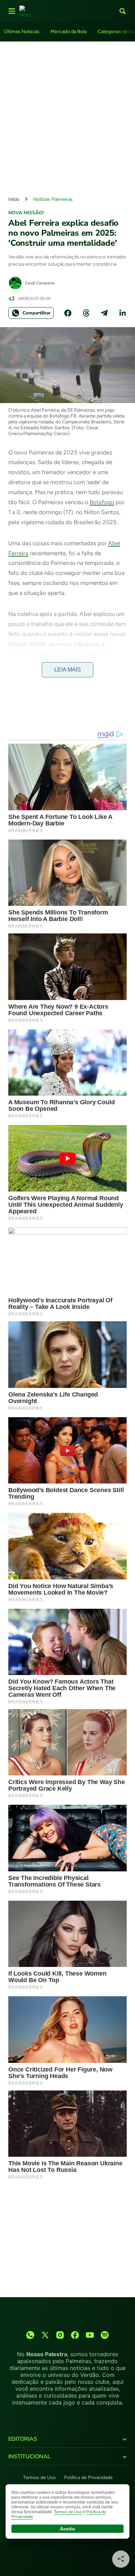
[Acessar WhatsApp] (30, 2335)
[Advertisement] (67, 117)
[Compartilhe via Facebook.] (68, 313)
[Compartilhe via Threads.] (86, 313)
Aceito (67, 2529)
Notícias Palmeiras (53, 199)
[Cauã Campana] (15, 283)
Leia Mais (68, 670)
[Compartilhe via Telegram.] (104, 313)
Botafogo (102, 502)
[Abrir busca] (123, 11)
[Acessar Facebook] (75, 2335)
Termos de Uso (39, 2477)
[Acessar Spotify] (105, 2335)
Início (14, 199)
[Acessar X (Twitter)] (45, 2335)
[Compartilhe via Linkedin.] (123, 313)
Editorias (23, 2439)
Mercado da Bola (69, 32)
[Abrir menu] (12, 11)
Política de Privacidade (88, 2477)
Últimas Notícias (22, 32)
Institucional (29, 2457)
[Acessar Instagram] (60, 2335)
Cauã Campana (40, 283)
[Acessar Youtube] (90, 2335)
